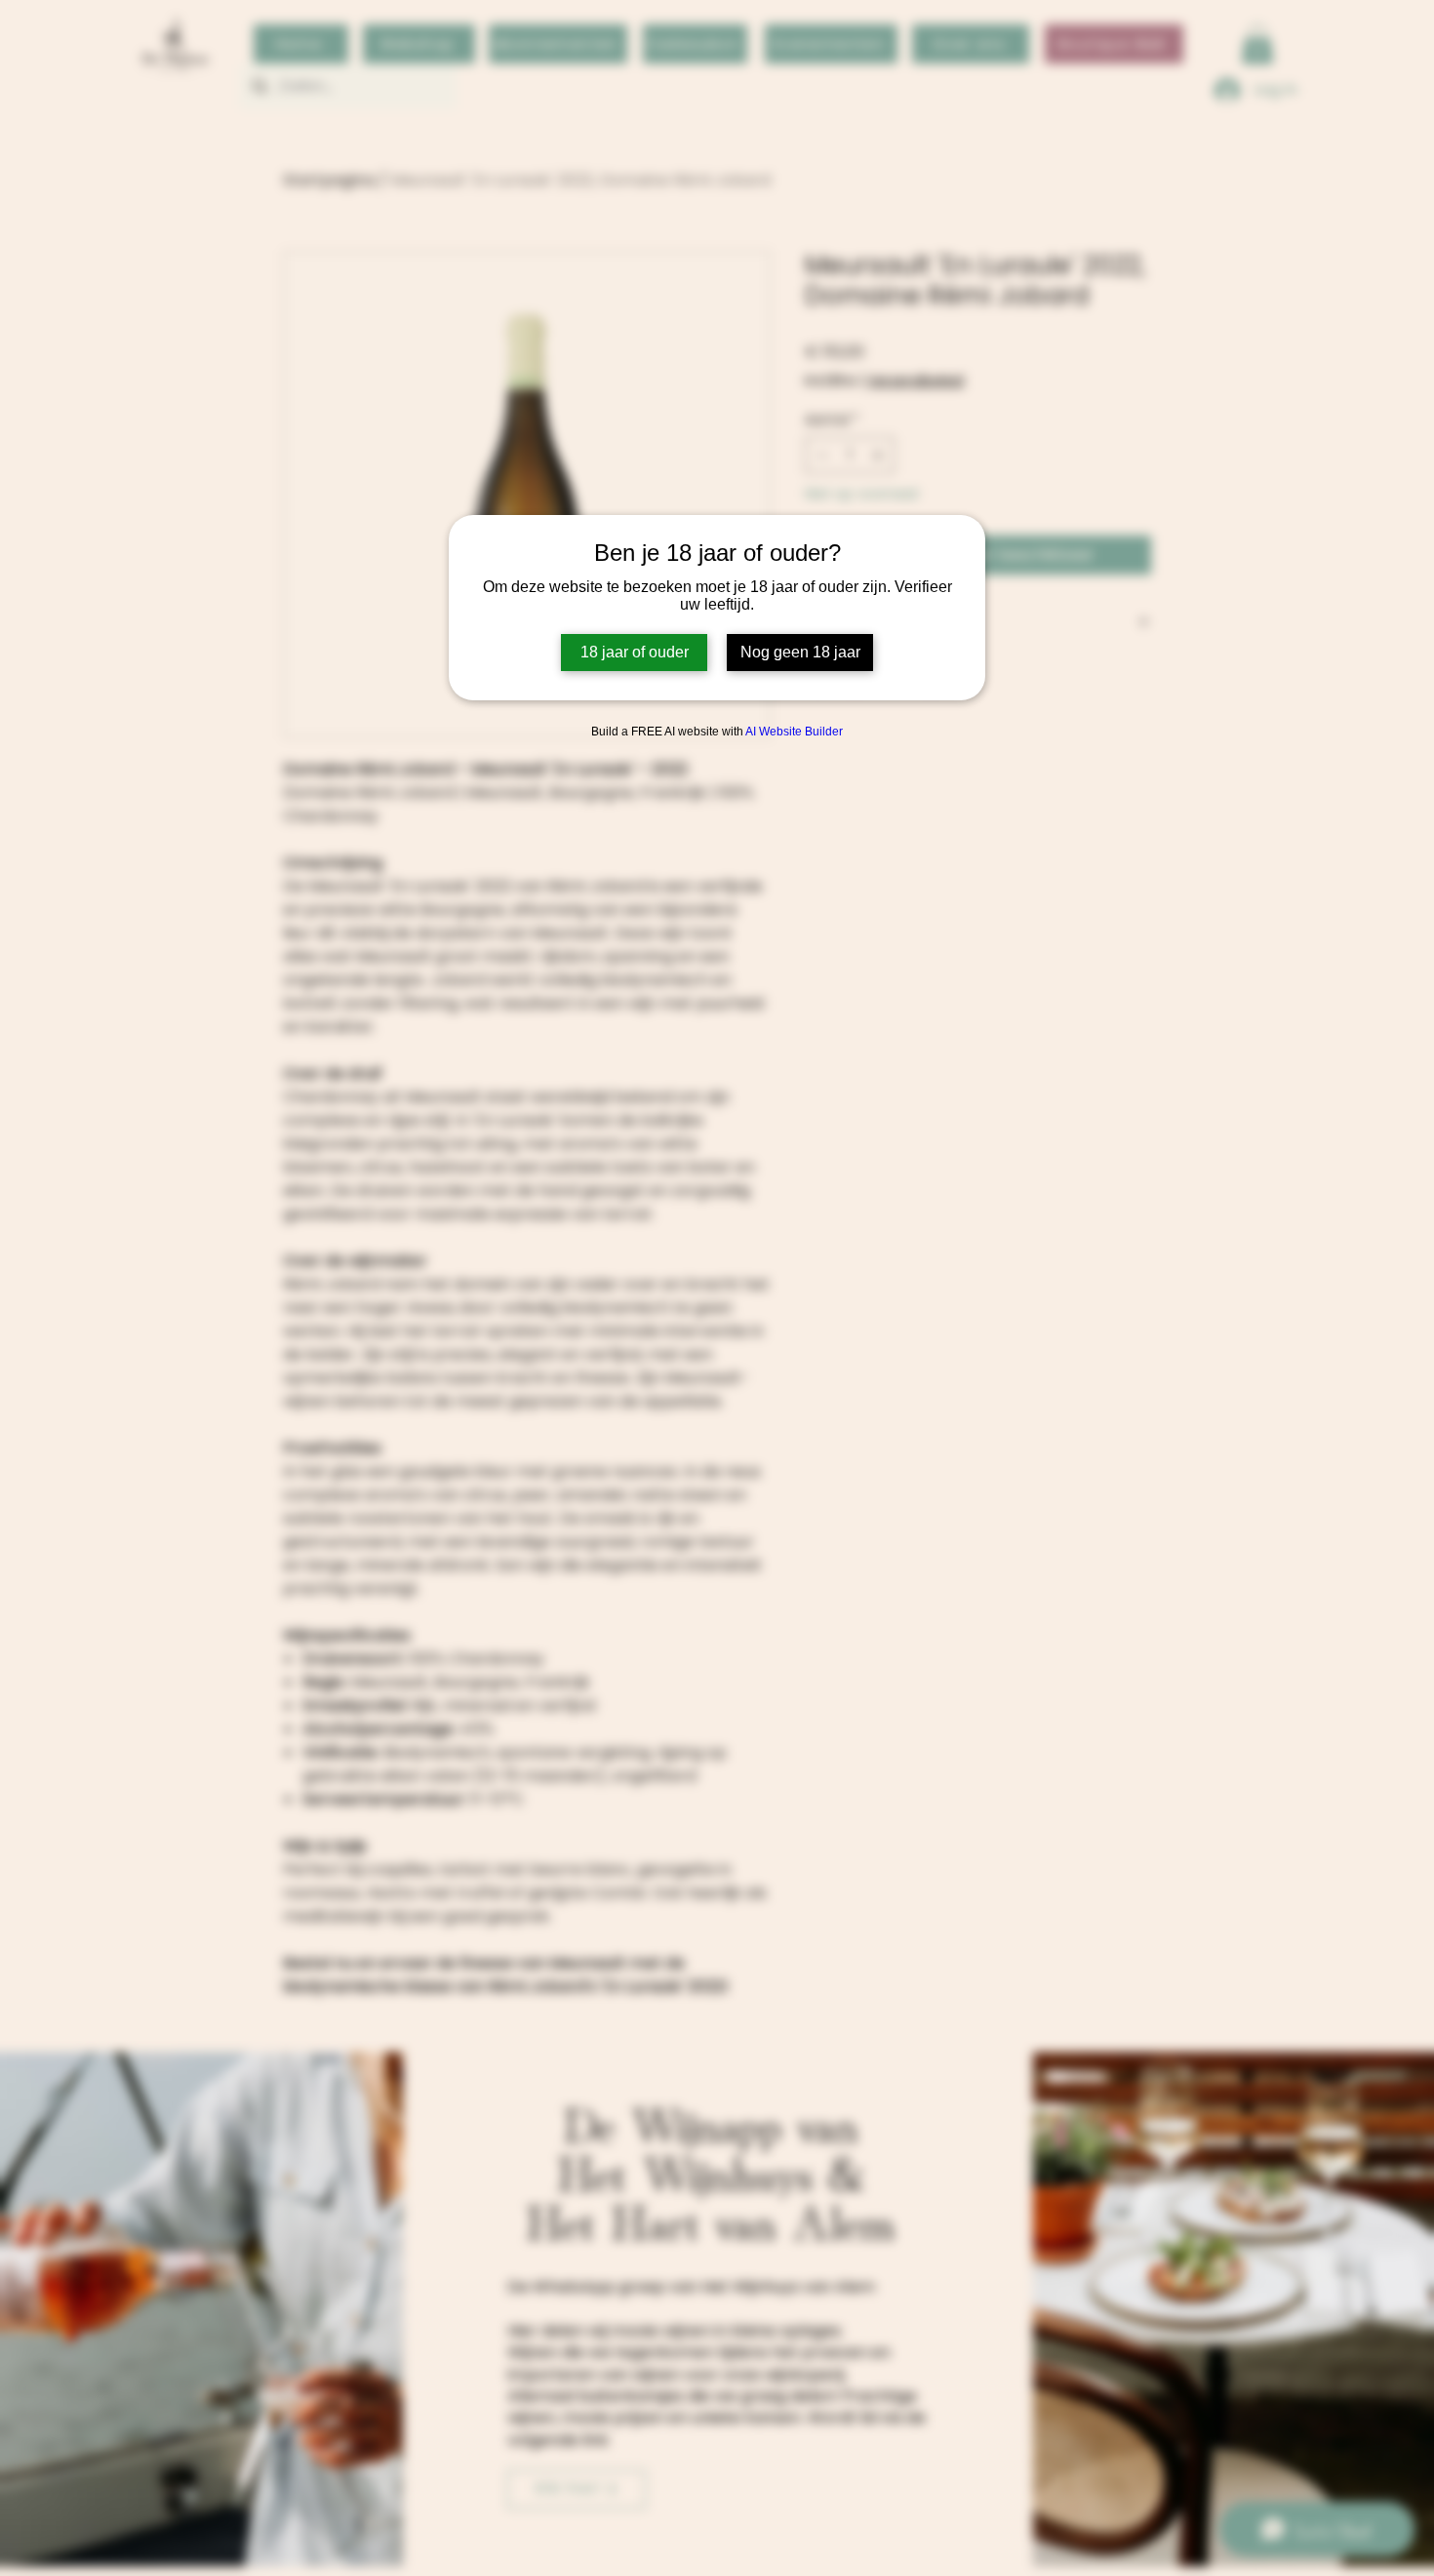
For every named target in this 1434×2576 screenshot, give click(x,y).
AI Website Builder (794, 732)
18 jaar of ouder (635, 652)
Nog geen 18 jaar (800, 652)
